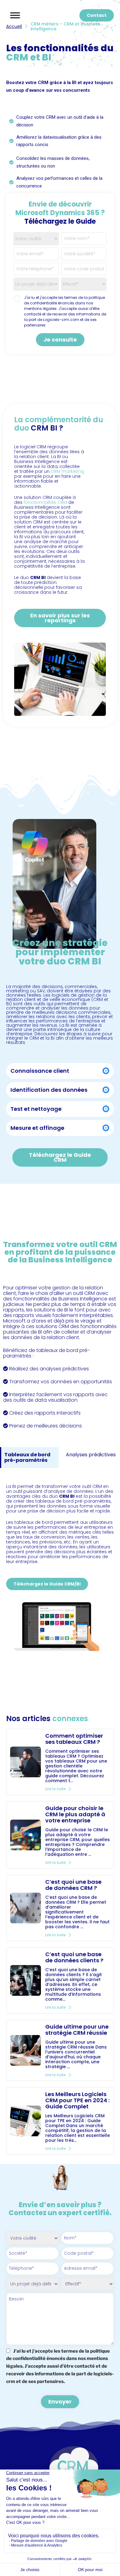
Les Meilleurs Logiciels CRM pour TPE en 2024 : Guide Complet (77, 2100)
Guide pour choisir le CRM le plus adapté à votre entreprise (75, 1814)
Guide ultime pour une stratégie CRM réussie (77, 2030)
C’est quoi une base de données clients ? (74, 1957)
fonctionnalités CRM (45, 502)
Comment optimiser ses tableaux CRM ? (74, 1739)
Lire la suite (55, 1789)
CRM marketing (67, 471)
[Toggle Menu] (15, 15)
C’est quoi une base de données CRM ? (73, 1885)
